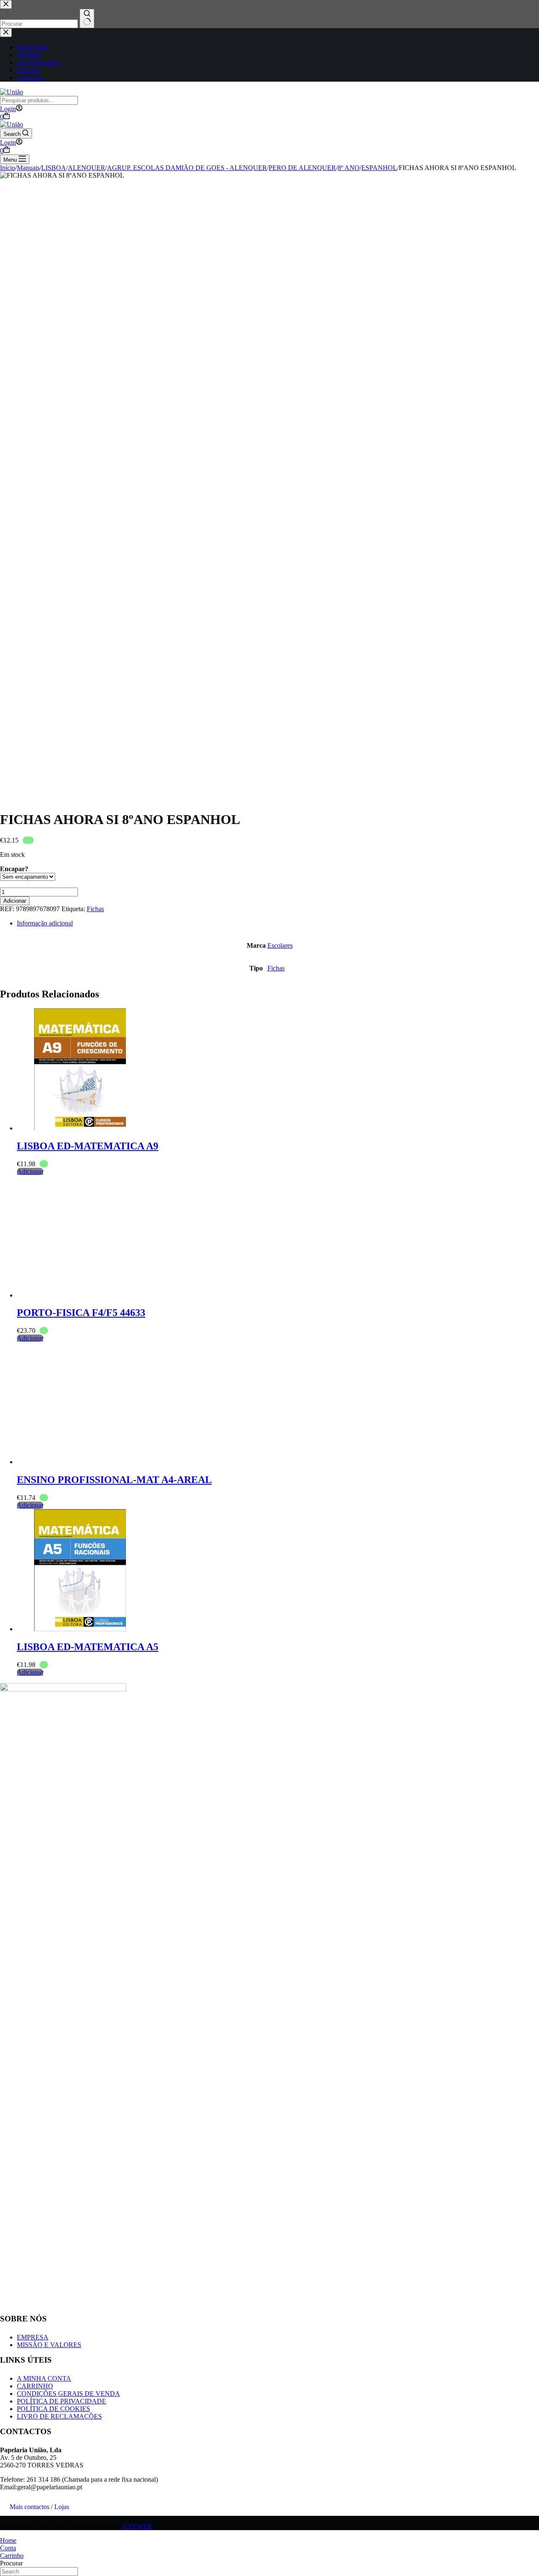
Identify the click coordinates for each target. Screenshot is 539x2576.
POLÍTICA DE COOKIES (53, 2409)
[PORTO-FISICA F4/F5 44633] (80, 1295)
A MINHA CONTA (44, 2378)
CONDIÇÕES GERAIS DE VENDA (68, 2394)
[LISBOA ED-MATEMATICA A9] (80, 1128)
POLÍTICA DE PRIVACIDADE (61, 2401)
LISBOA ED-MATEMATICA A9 (88, 1146)
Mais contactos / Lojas (39, 2507)
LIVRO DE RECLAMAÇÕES (59, 2416)
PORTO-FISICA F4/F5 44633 (81, 1313)
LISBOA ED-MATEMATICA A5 (88, 1647)
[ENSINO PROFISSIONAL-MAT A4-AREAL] (80, 1462)
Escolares (280, 945)
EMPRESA (33, 2337)
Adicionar (15, 901)
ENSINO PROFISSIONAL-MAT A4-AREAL (114, 1480)
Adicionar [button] (30, 1171)
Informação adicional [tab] (45, 923)
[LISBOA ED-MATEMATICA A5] (80, 1629)
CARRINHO (35, 2386)
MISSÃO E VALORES (49, 2345)
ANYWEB (137, 2526)
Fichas (95, 909)
